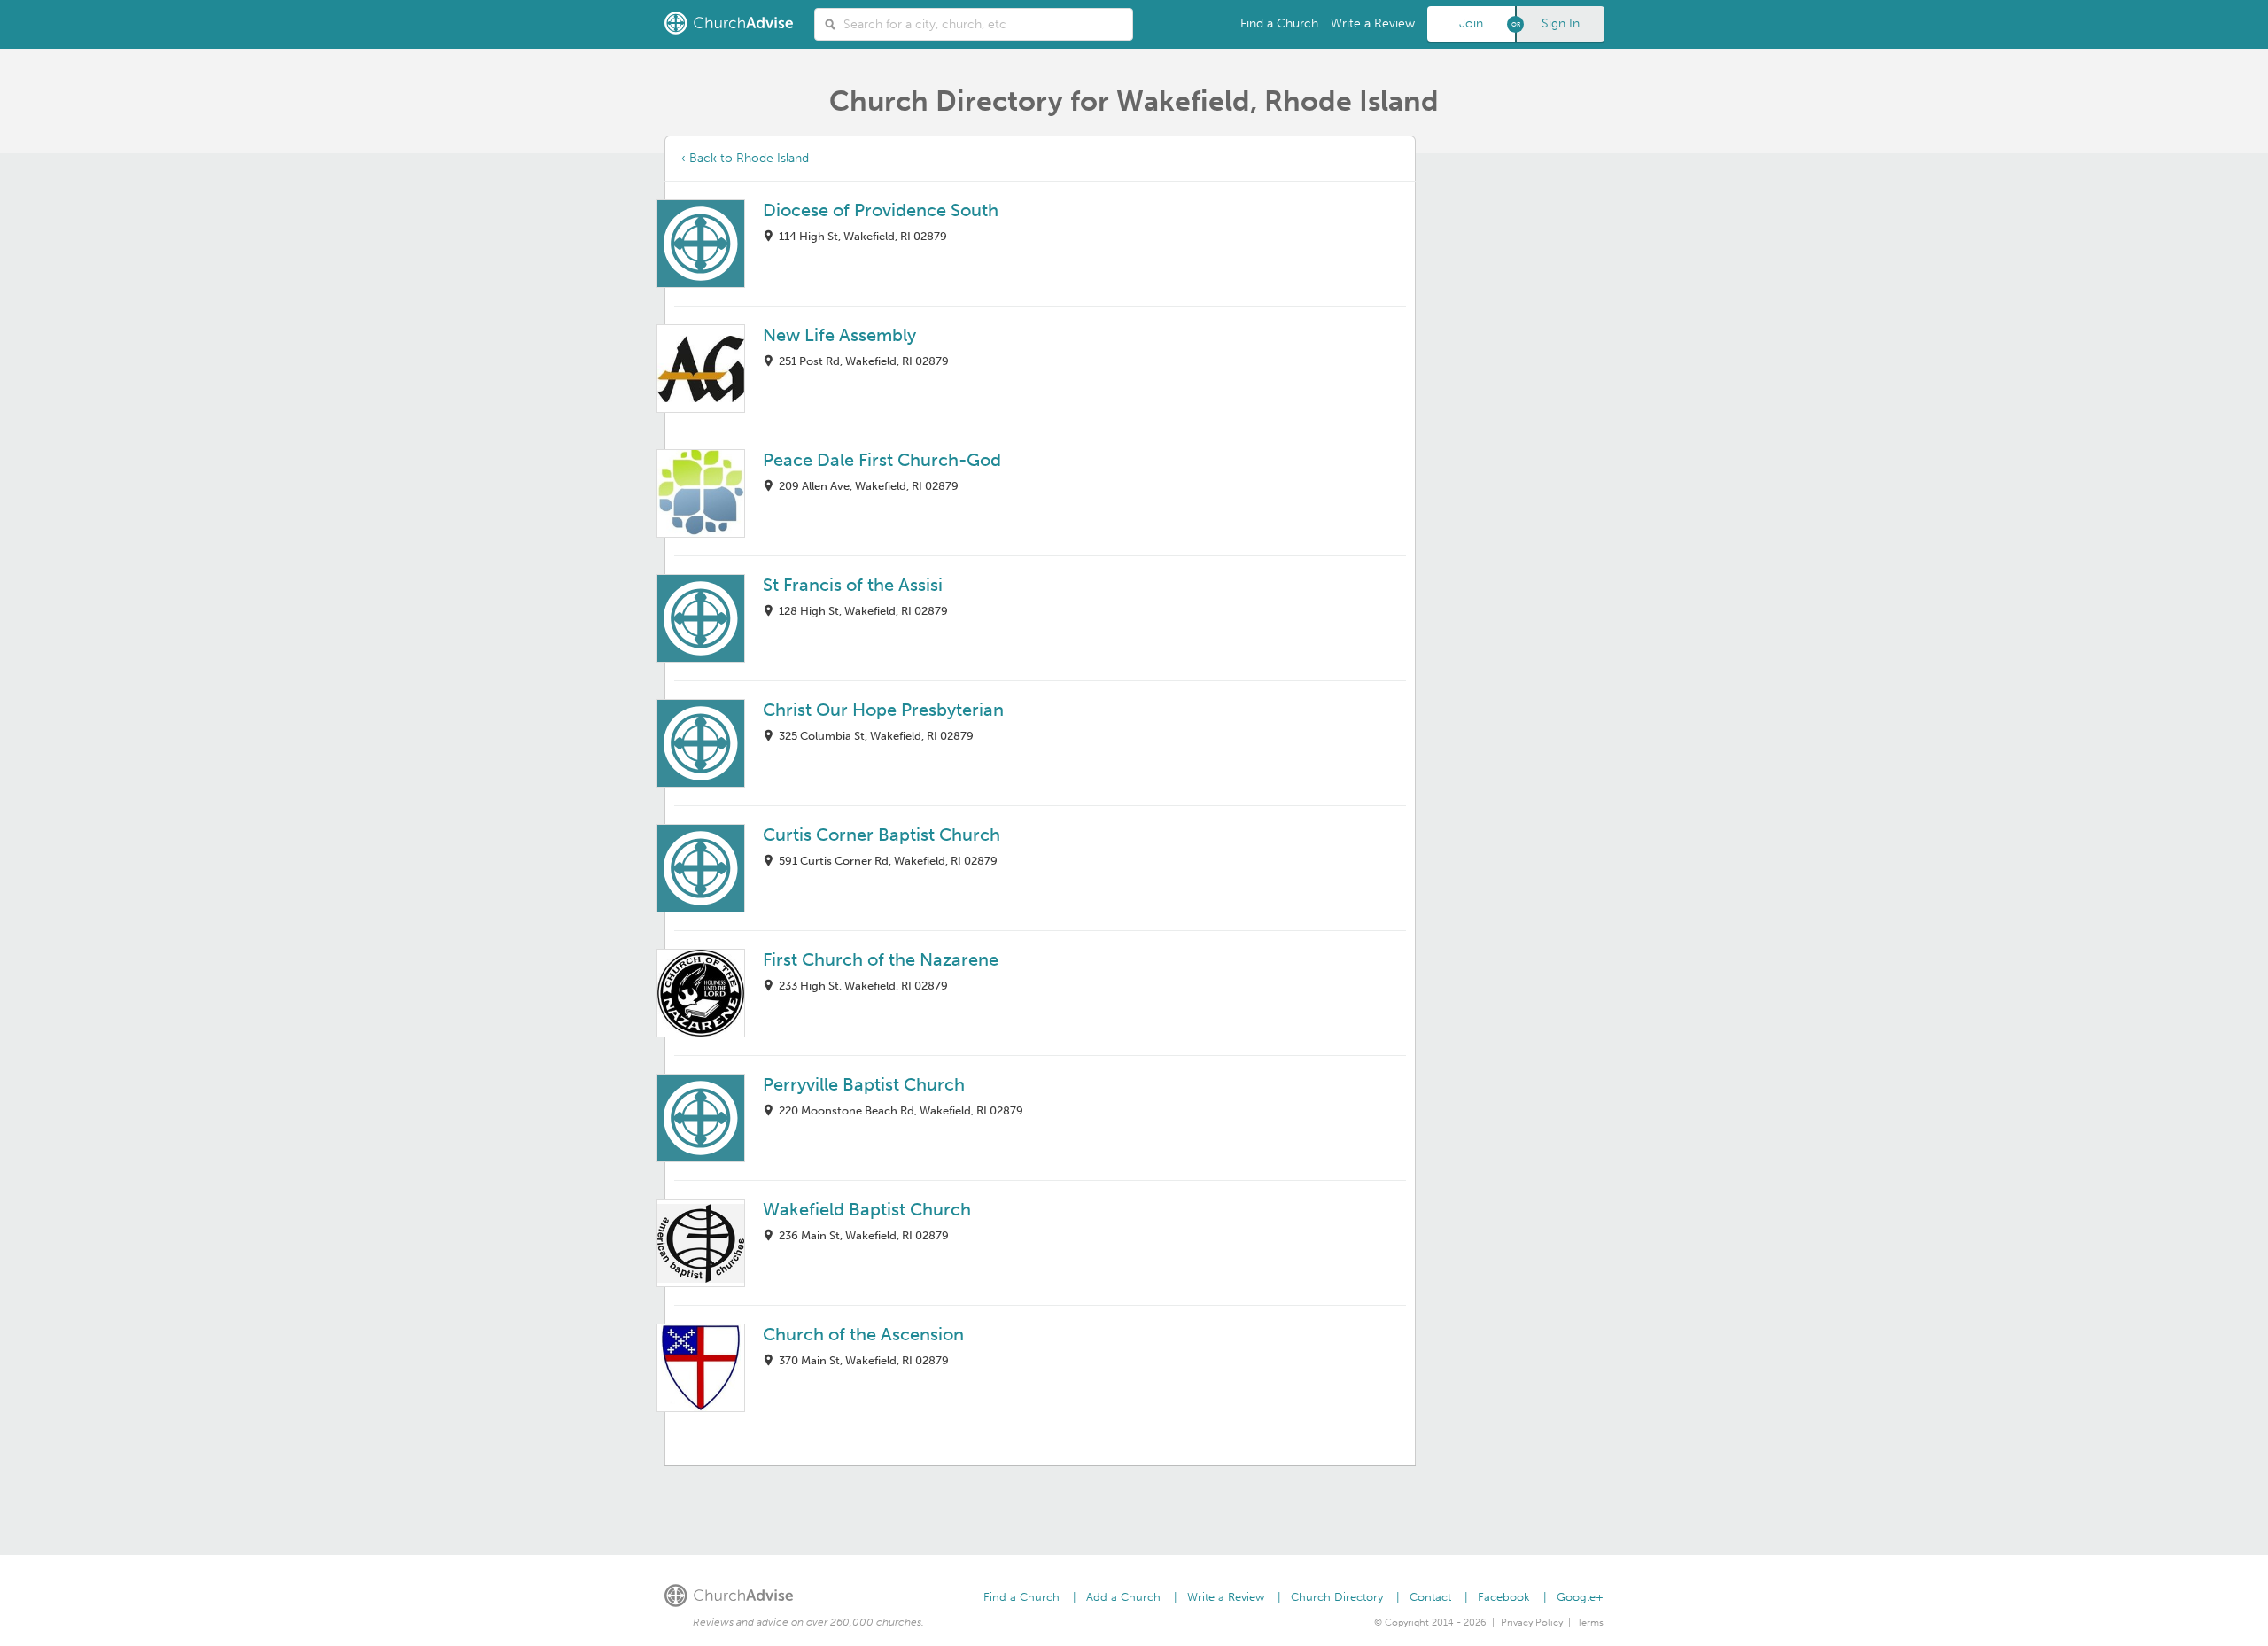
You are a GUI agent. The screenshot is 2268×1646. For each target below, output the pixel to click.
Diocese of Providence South (881, 210)
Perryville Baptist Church (864, 1084)
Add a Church (1123, 1597)
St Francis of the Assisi (853, 585)
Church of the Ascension (863, 1334)
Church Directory (1337, 1597)
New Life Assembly (839, 335)
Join (1471, 23)
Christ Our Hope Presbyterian (883, 710)
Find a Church (1279, 23)
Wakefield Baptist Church (867, 1209)
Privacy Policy (1532, 1623)
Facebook (1504, 1597)
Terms (1590, 1623)
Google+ (1580, 1597)
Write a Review (1373, 23)
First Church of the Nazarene (881, 959)
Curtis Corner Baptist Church (882, 835)
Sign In (1561, 23)
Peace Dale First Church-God (882, 460)
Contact (1430, 1597)
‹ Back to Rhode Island (745, 158)
